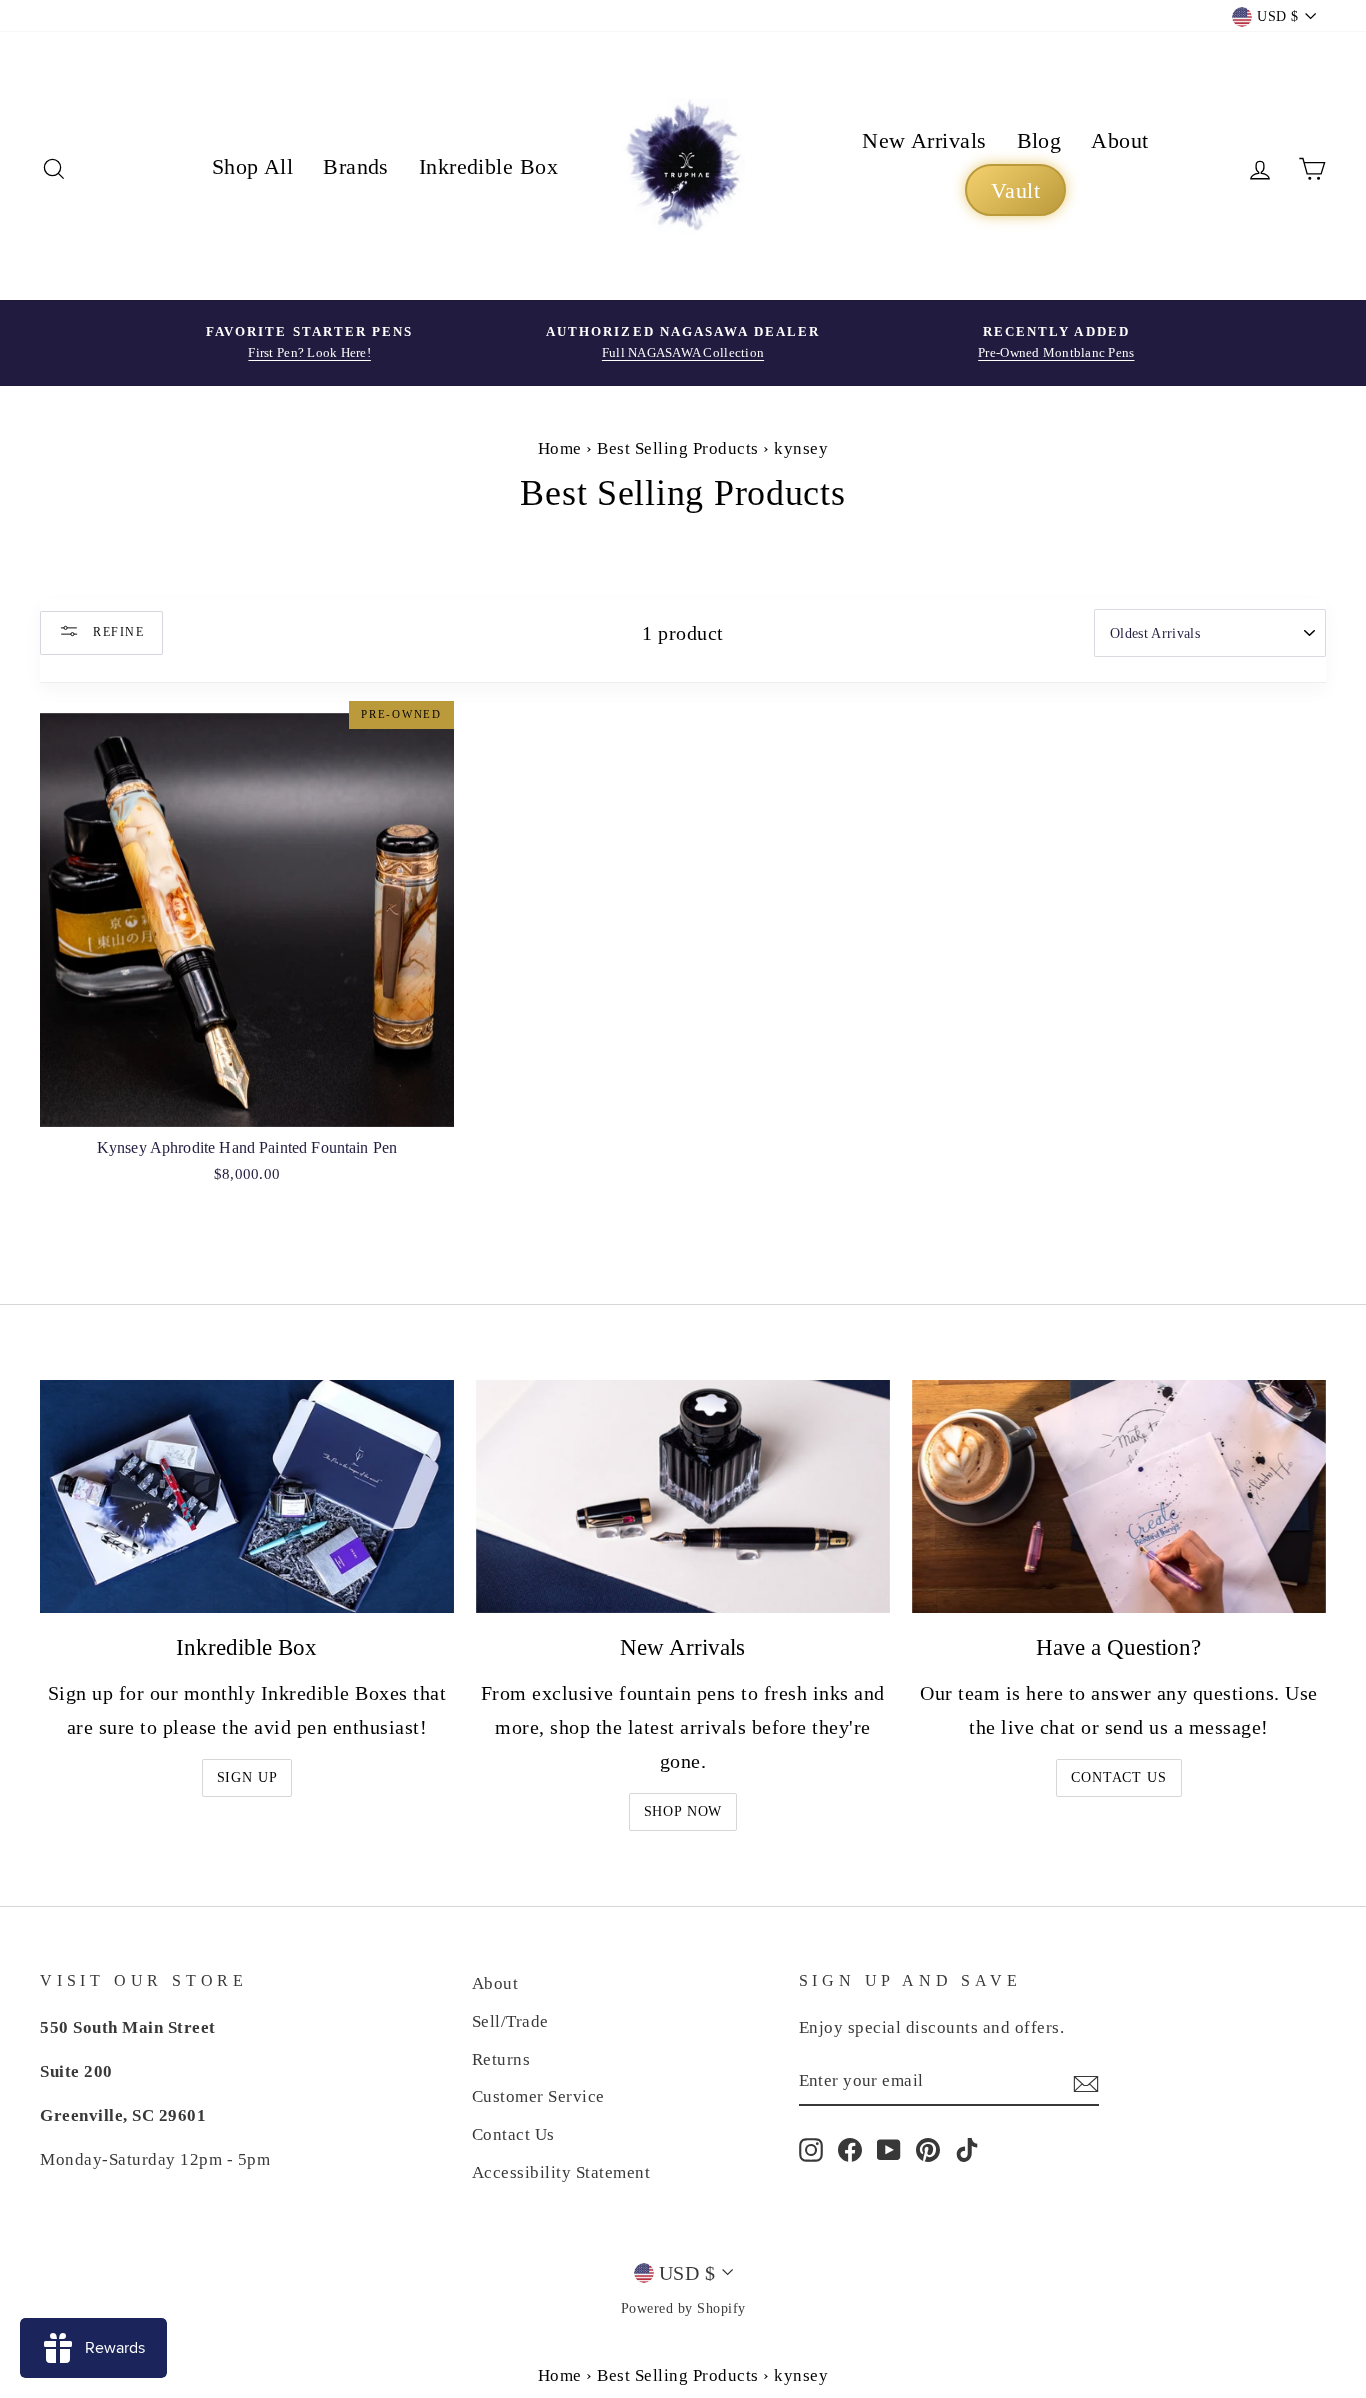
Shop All (253, 166)
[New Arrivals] (683, 1496)
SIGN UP (247, 1777)
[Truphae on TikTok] (967, 2149)
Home (560, 448)
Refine (116, 631)
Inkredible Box (488, 166)
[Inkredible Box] (247, 1496)
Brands (356, 166)
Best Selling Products (678, 448)
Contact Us (1118, 1777)
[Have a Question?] (1119, 1496)
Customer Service (538, 2096)
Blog (1039, 140)
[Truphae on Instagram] (811, 2149)
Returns (501, 2059)
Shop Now (683, 1811)
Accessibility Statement (561, 2172)
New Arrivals (924, 140)
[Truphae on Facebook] (850, 2149)
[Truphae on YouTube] (889, 2149)
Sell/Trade (510, 2021)
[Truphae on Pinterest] (928, 2149)
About (1119, 140)
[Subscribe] (1086, 2082)
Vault (1015, 190)
